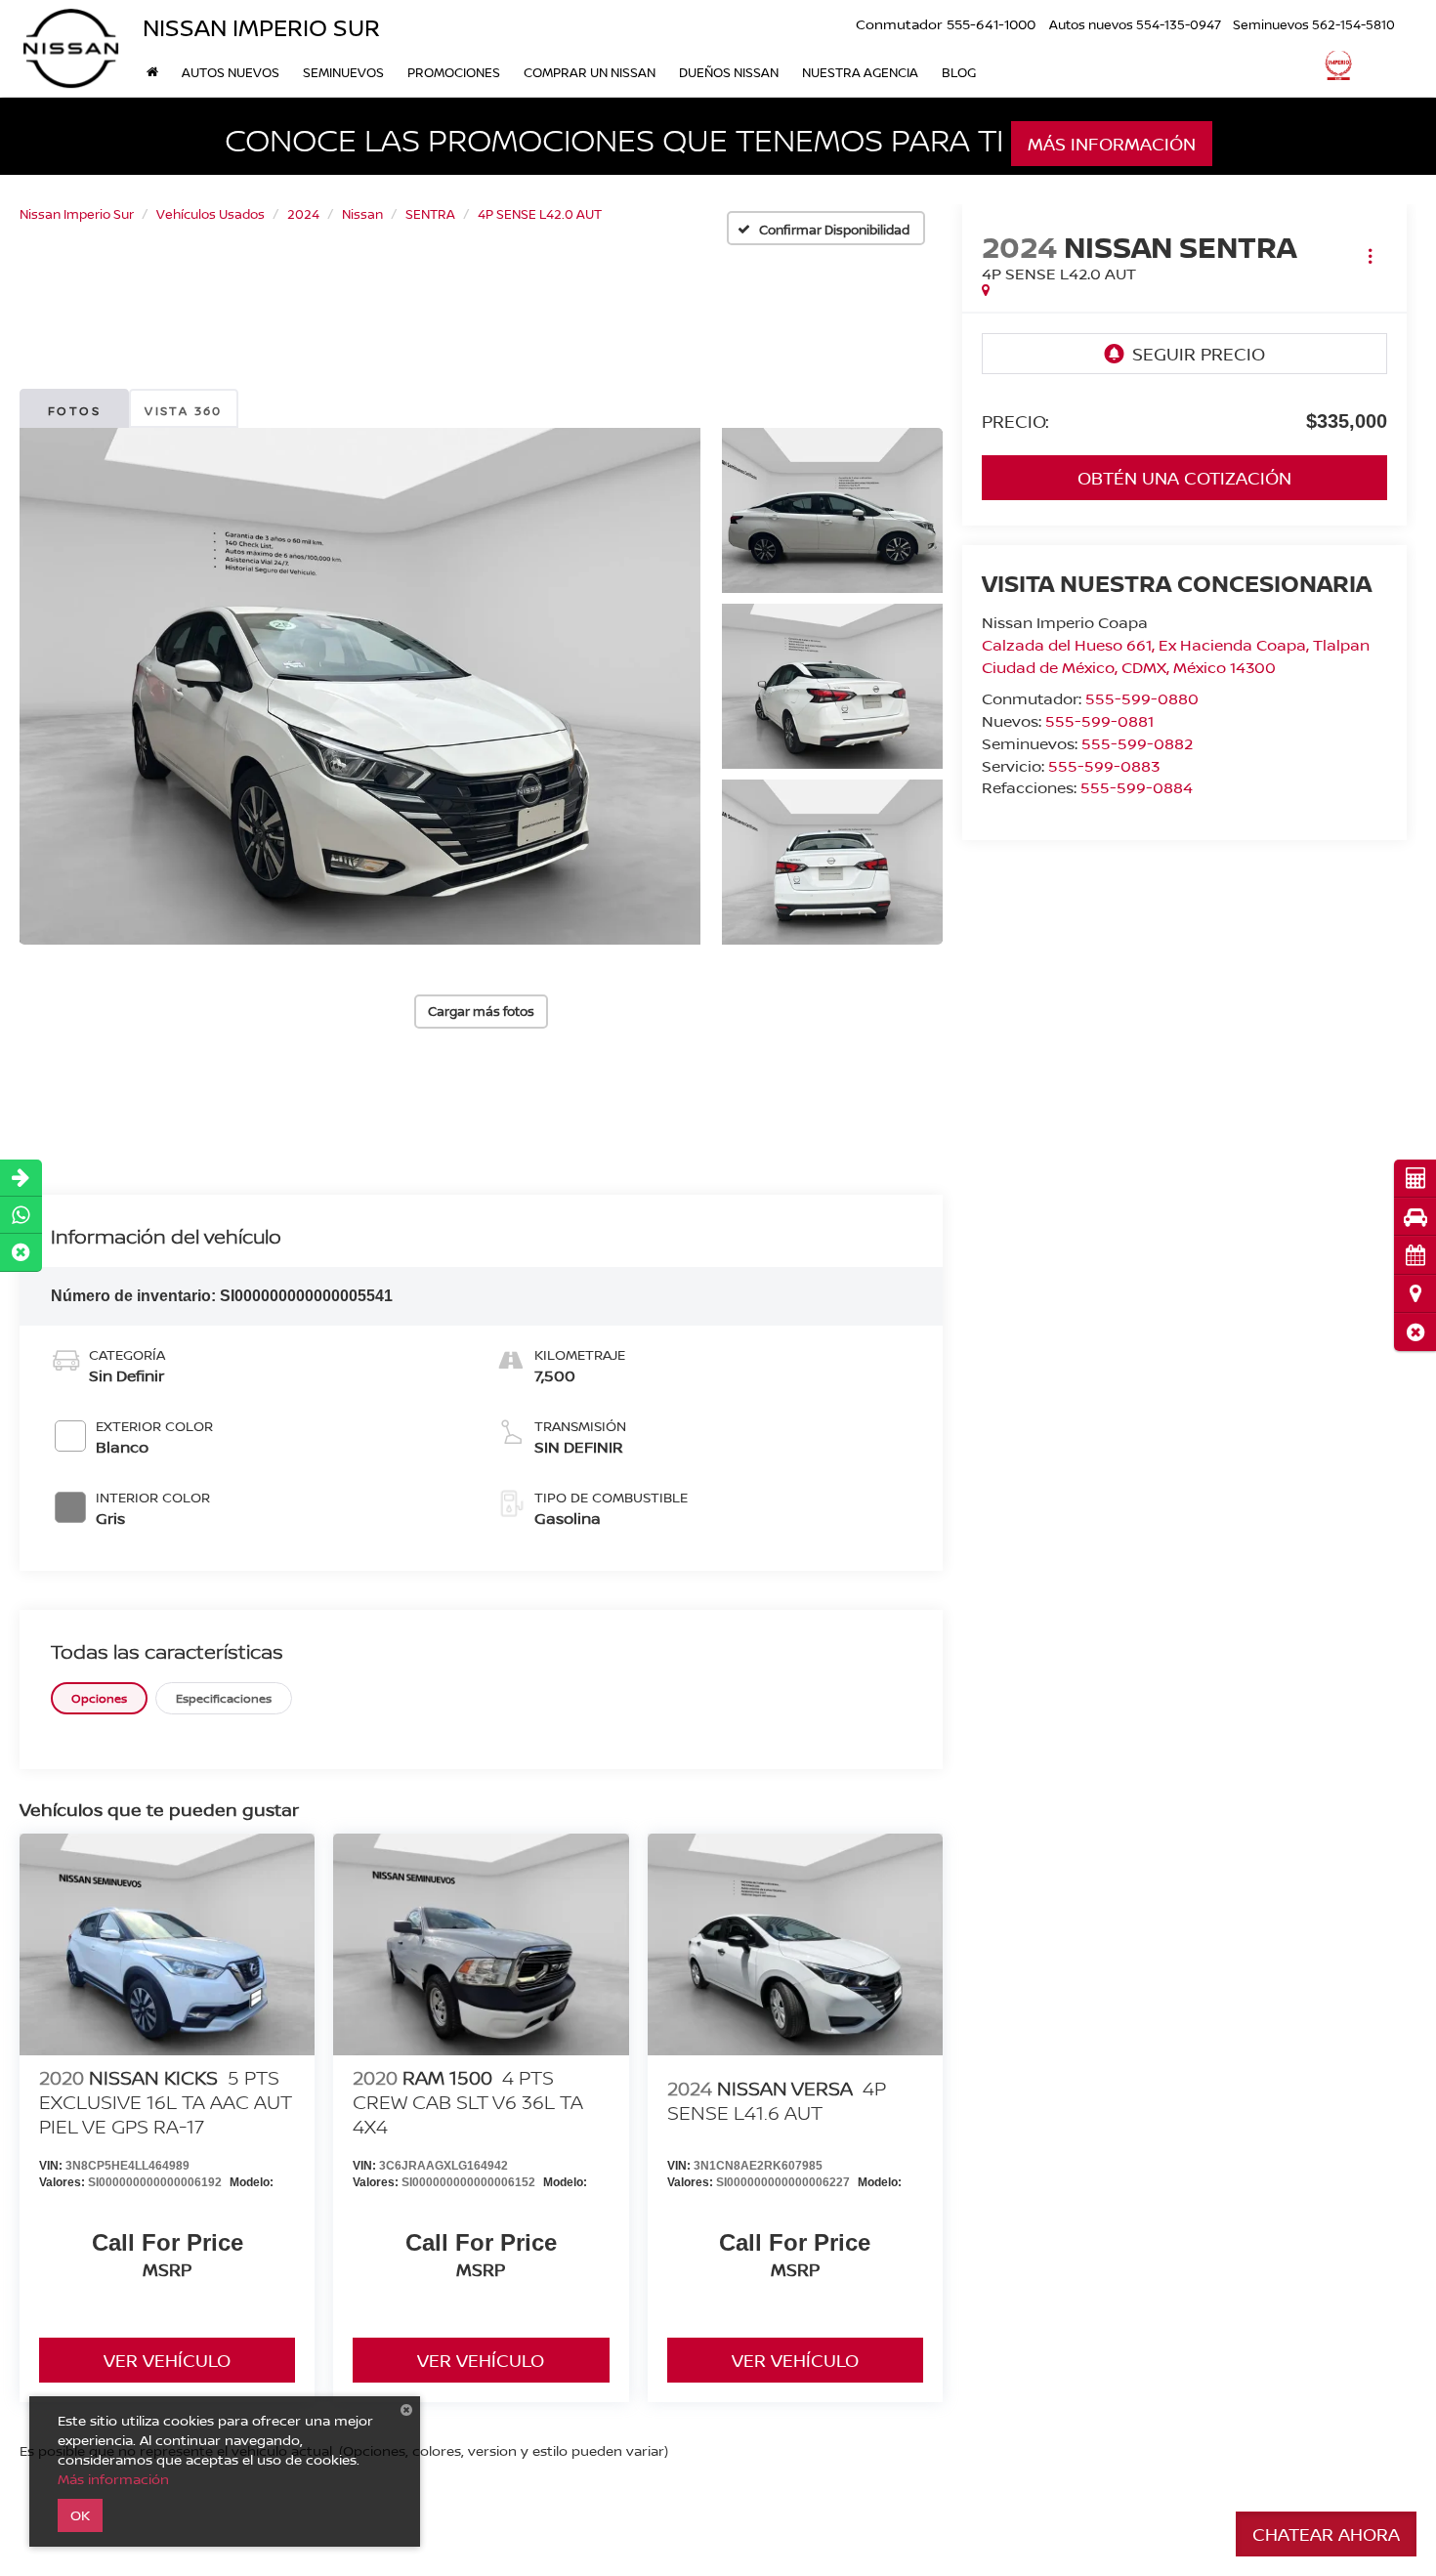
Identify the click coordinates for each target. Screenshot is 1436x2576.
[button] (1415, 1332)
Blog (959, 72)
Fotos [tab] (74, 411)
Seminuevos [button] (343, 72)
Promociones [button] (454, 72)
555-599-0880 (1142, 698)
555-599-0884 (1137, 787)
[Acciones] (1370, 256)
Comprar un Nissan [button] (590, 72)
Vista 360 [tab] (184, 411)
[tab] (99, 1698)
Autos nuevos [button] (231, 72)
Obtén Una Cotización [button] (1184, 478)
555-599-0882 (1137, 743)
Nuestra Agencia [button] (860, 72)
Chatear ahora (1326, 2534)
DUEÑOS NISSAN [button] (729, 72)
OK (80, 2515)
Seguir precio (1199, 354)
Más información (1112, 144)
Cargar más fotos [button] (481, 1011)
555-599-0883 (1104, 766)
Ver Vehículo (167, 2360)
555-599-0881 (1099, 721)
